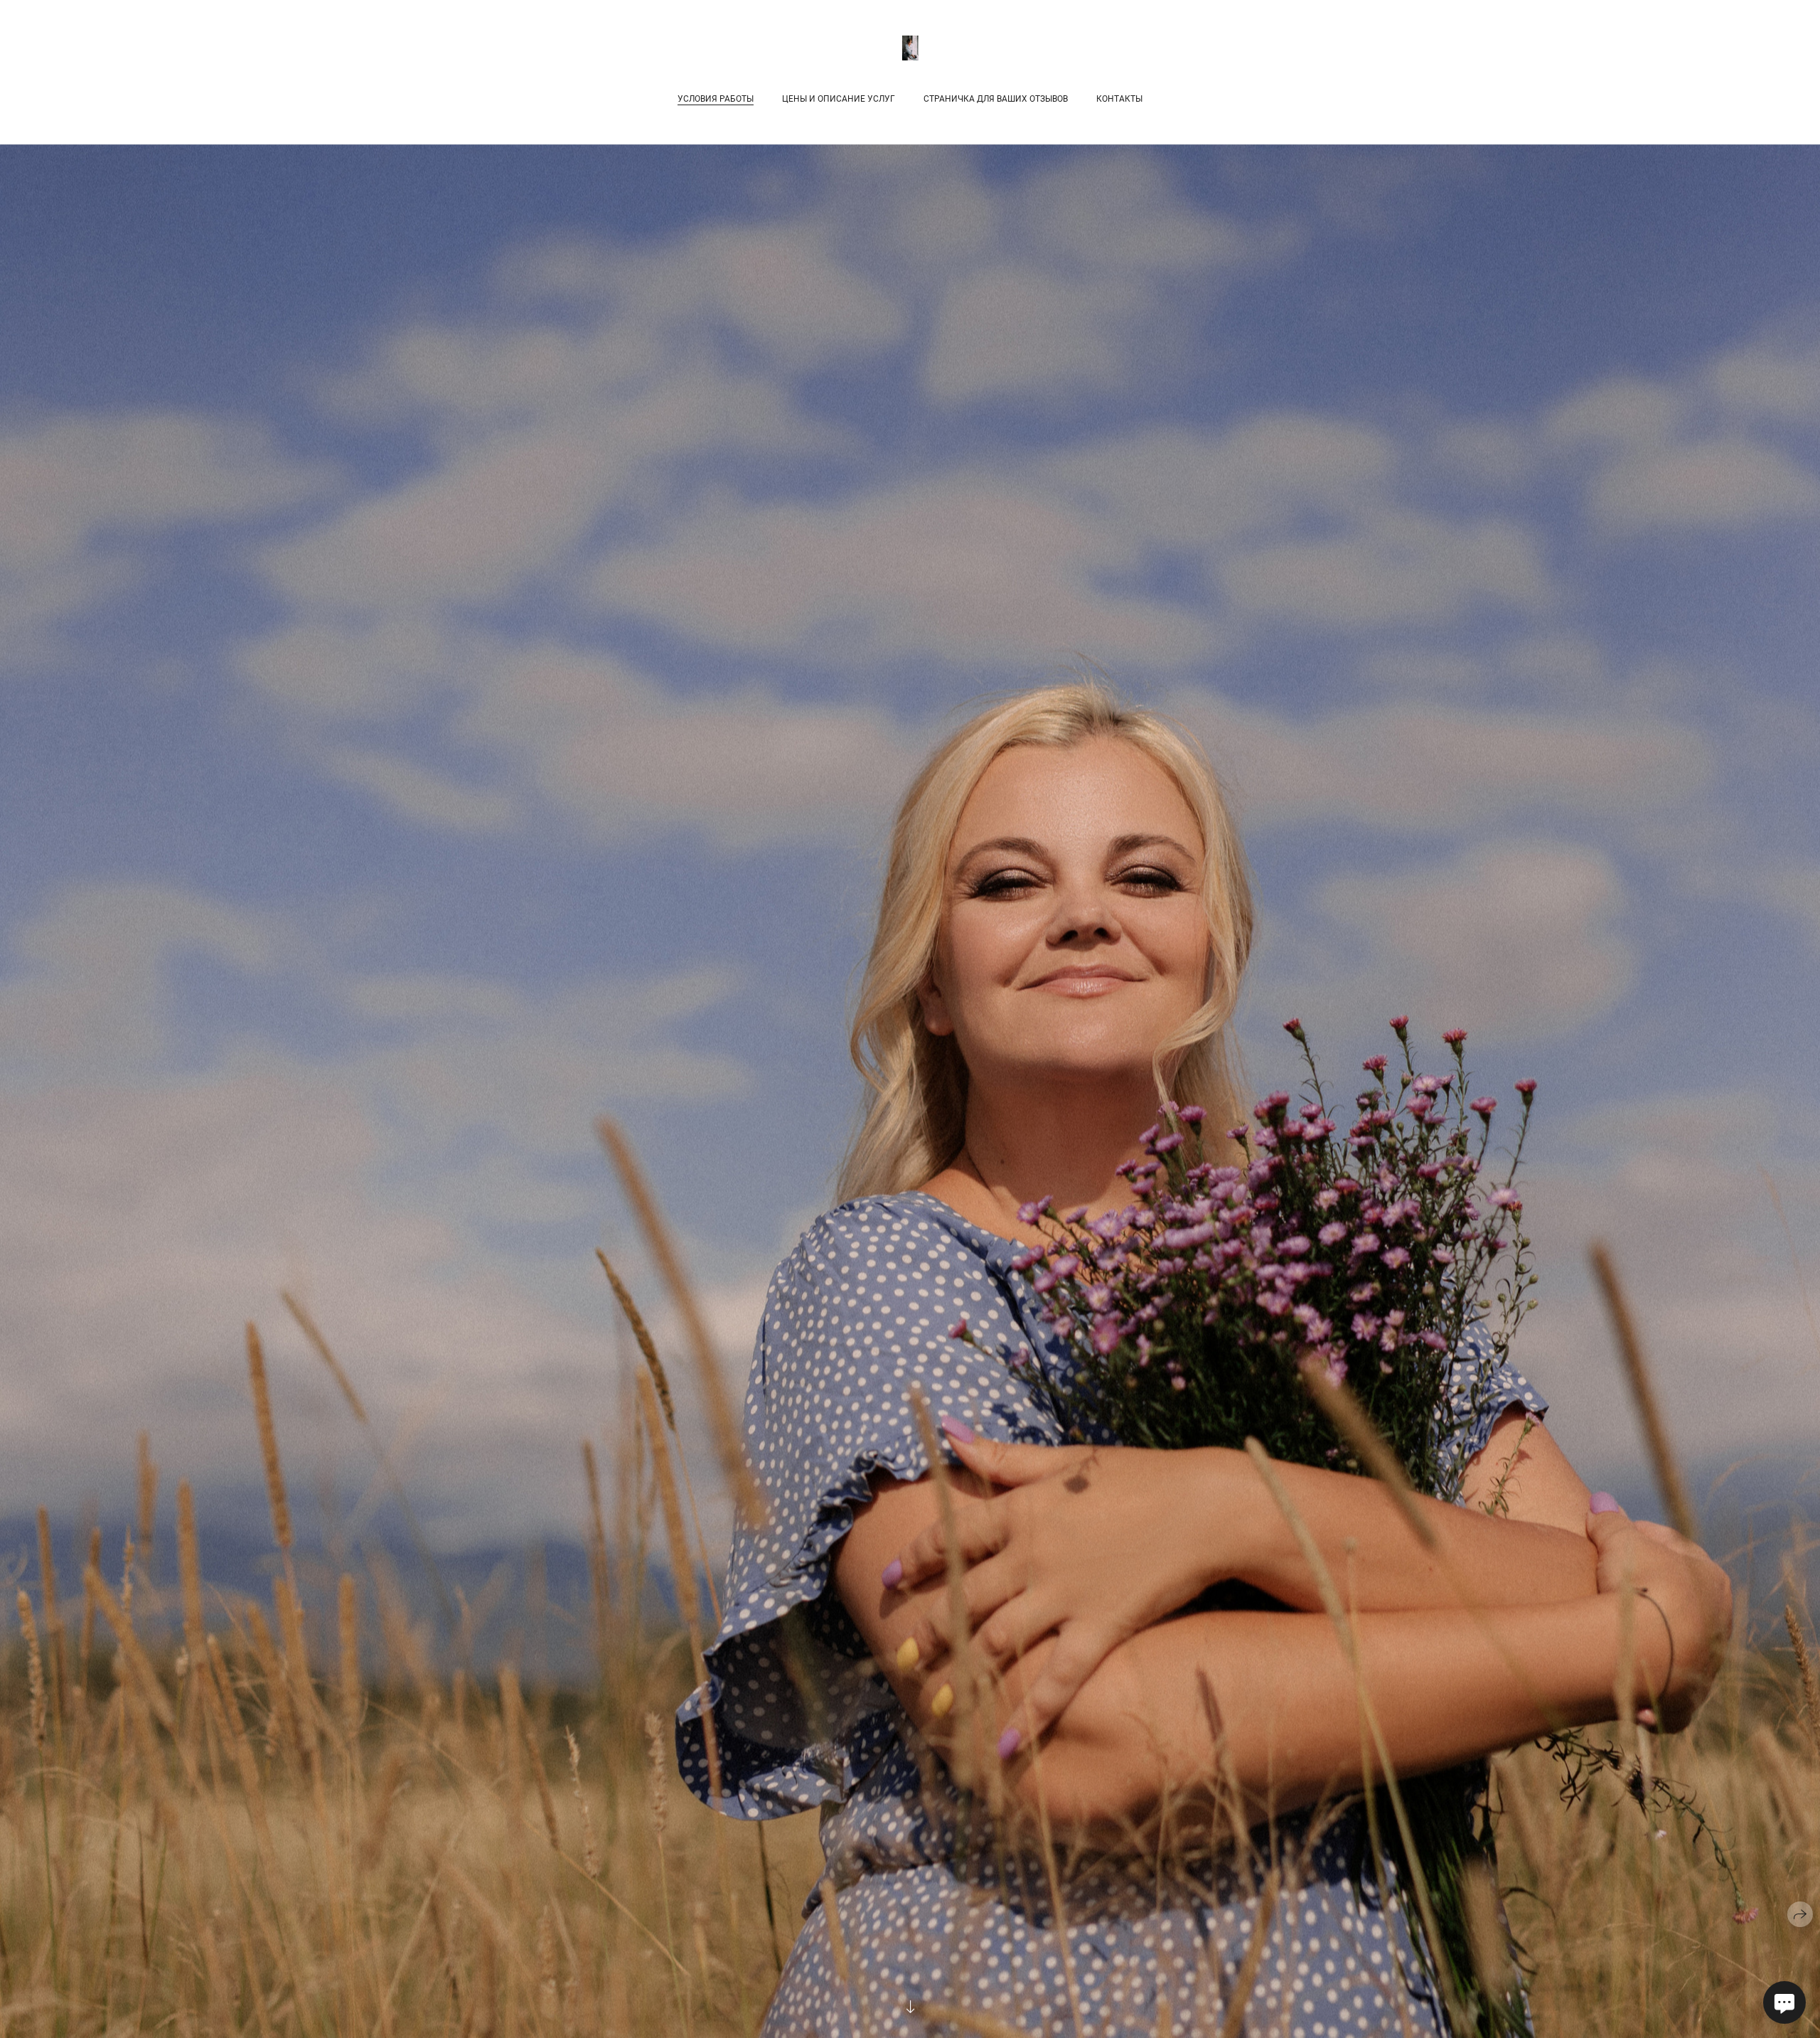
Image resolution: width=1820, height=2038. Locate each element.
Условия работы (716, 99)
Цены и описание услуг (839, 99)
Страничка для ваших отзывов (996, 99)
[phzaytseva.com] (910, 48)
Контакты (1119, 99)
